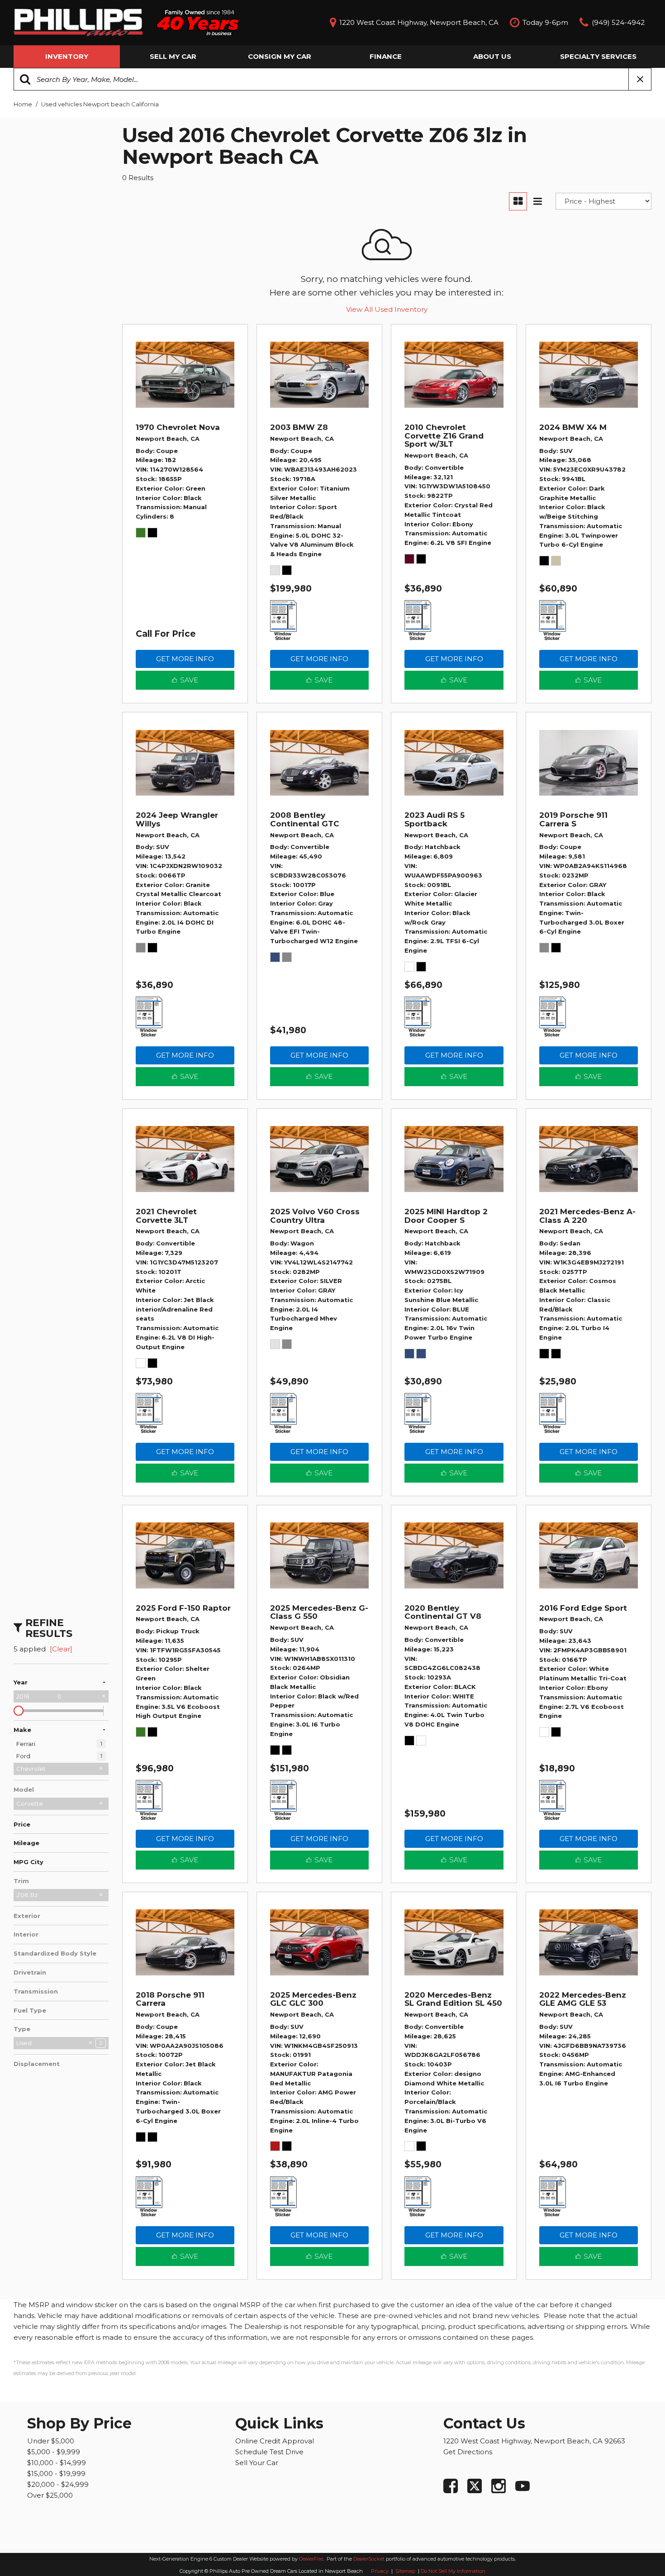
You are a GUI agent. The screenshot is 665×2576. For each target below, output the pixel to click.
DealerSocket (369, 2559)
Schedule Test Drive (269, 2452)
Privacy (380, 2571)
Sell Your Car (257, 2463)
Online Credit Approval (275, 2441)
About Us (492, 56)
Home (24, 104)
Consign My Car (280, 56)
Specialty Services (598, 56)
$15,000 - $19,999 (56, 2473)
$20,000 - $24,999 (58, 2484)
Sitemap (406, 2571)
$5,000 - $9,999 (54, 2452)
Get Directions (468, 2452)
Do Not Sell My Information (453, 2571)
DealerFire (311, 2559)
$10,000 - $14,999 (57, 2463)
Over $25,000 (50, 2495)
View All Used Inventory (387, 309)
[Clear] (61, 1649)
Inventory (67, 56)
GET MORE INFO (185, 659)
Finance (386, 56)
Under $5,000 (51, 2441)
